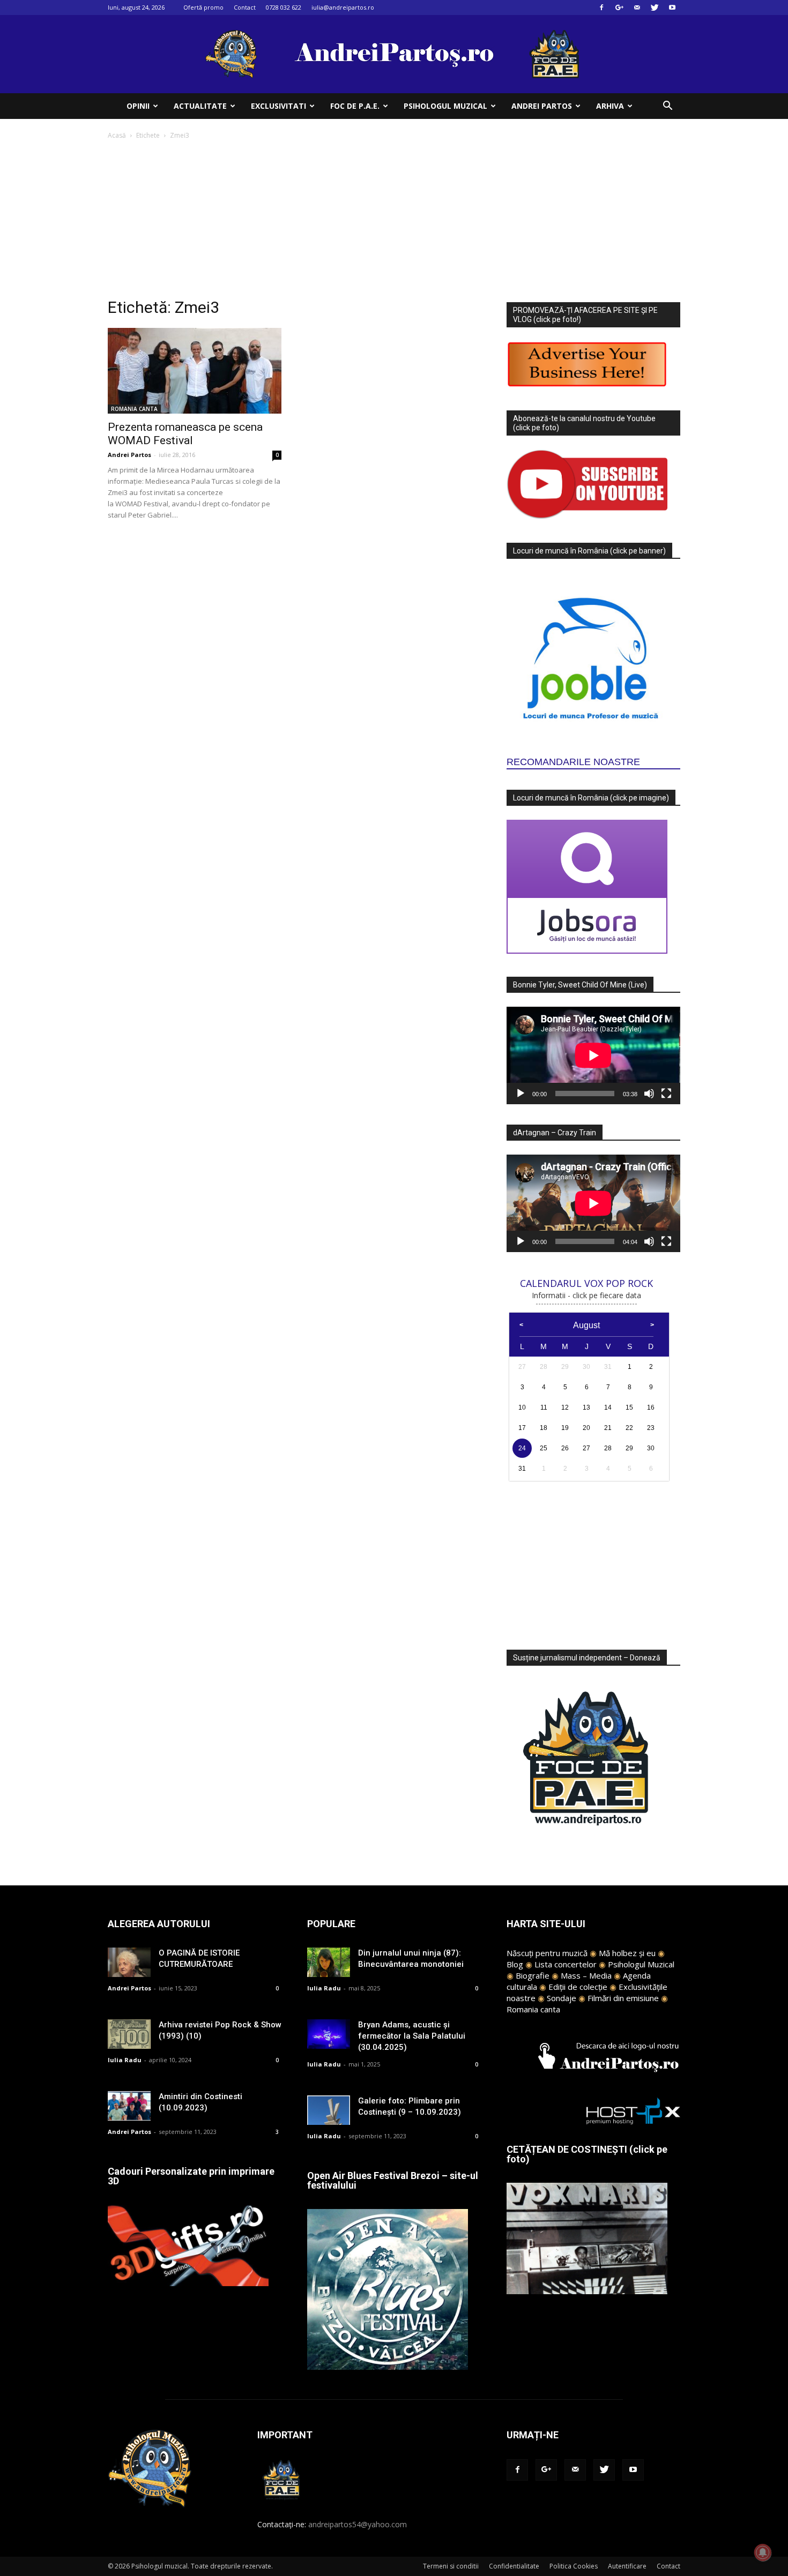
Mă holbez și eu (627, 1953)
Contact (245, 7)
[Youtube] (672, 8)
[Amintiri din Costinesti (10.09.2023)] (129, 2106)
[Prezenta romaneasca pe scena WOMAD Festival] (195, 371)
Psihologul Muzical (641, 1964)
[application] (593, 1055)
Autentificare (627, 2566)
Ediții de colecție (578, 1987)
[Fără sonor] (649, 1094)
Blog (515, 1964)
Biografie (533, 1975)
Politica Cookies (574, 2566)
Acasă (117, 135)
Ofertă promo (203, 7)
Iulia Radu (125, 2060)
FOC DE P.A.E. (355, 106)
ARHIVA (610, 106)
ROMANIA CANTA (134, 409)
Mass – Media (586, 1975)
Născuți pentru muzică (547, 1953)
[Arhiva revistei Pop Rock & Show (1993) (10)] (129, 2034)
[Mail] (637, 8)
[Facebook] (601, 8)
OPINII (138, 106)
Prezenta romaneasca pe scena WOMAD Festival (185, 434)
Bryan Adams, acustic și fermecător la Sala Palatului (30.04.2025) (412, 2036)
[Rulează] (521, 1094)
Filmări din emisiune (623, 1998)
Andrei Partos (129, 455)
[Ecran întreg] (666, 1094)
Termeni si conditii (451, 2566)
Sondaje (562, 1998)
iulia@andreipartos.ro (343, 7)
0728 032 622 (284, 7)
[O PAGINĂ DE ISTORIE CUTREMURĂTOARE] (129, 1962)
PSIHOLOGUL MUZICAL (445, 106)
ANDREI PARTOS (542, 106)
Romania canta (533, 2009)
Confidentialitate (514, 2566)
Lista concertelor (566, 1964)
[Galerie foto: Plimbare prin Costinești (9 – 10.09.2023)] (329, 2110)
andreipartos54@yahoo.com (358, 2524)
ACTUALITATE (200, 106)
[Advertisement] (394, 222)
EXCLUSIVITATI (278, 106)
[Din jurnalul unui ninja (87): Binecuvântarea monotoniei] (329, 1962)
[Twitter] (655, 8)
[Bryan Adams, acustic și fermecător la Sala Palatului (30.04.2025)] (329, 2034)
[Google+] (619, 8)
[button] (667, 107)
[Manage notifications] (763, 2552)
